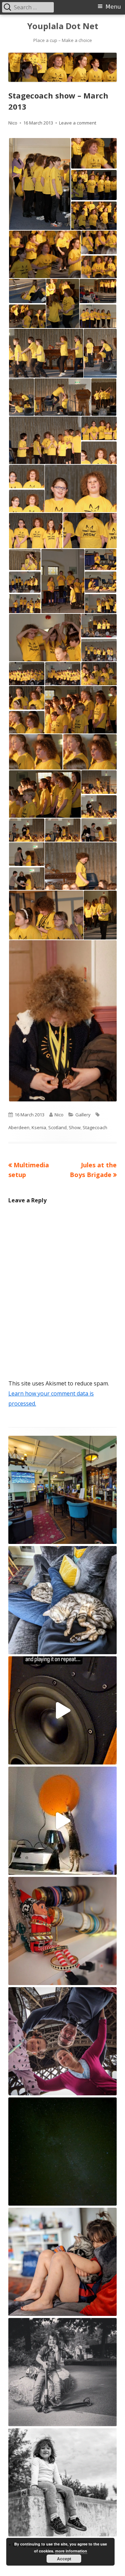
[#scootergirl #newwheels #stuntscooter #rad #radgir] (62, 2372)
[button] (39, 184)
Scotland (57, 1127)
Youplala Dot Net (63, 26)
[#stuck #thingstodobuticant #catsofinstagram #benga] (62, 1600)
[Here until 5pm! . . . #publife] (62, 1490)
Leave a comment (78, 123)
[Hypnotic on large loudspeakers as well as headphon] (62, 1710)
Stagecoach (95, 1127)
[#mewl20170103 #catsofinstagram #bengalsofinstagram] (62, 2262)
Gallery (83, 1115)
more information (71, 2551)
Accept (64, 2559)
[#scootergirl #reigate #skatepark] (62, 2482)
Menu (113, 7)
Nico (13, 123)
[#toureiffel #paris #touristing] (62, 2041)
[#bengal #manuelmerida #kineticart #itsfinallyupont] (62, 1821)
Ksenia (39, 1127)
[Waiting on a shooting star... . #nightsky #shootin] (62, 2152)
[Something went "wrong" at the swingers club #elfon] (62, 1931)
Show (75, 1127)
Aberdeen (19, 1127)
